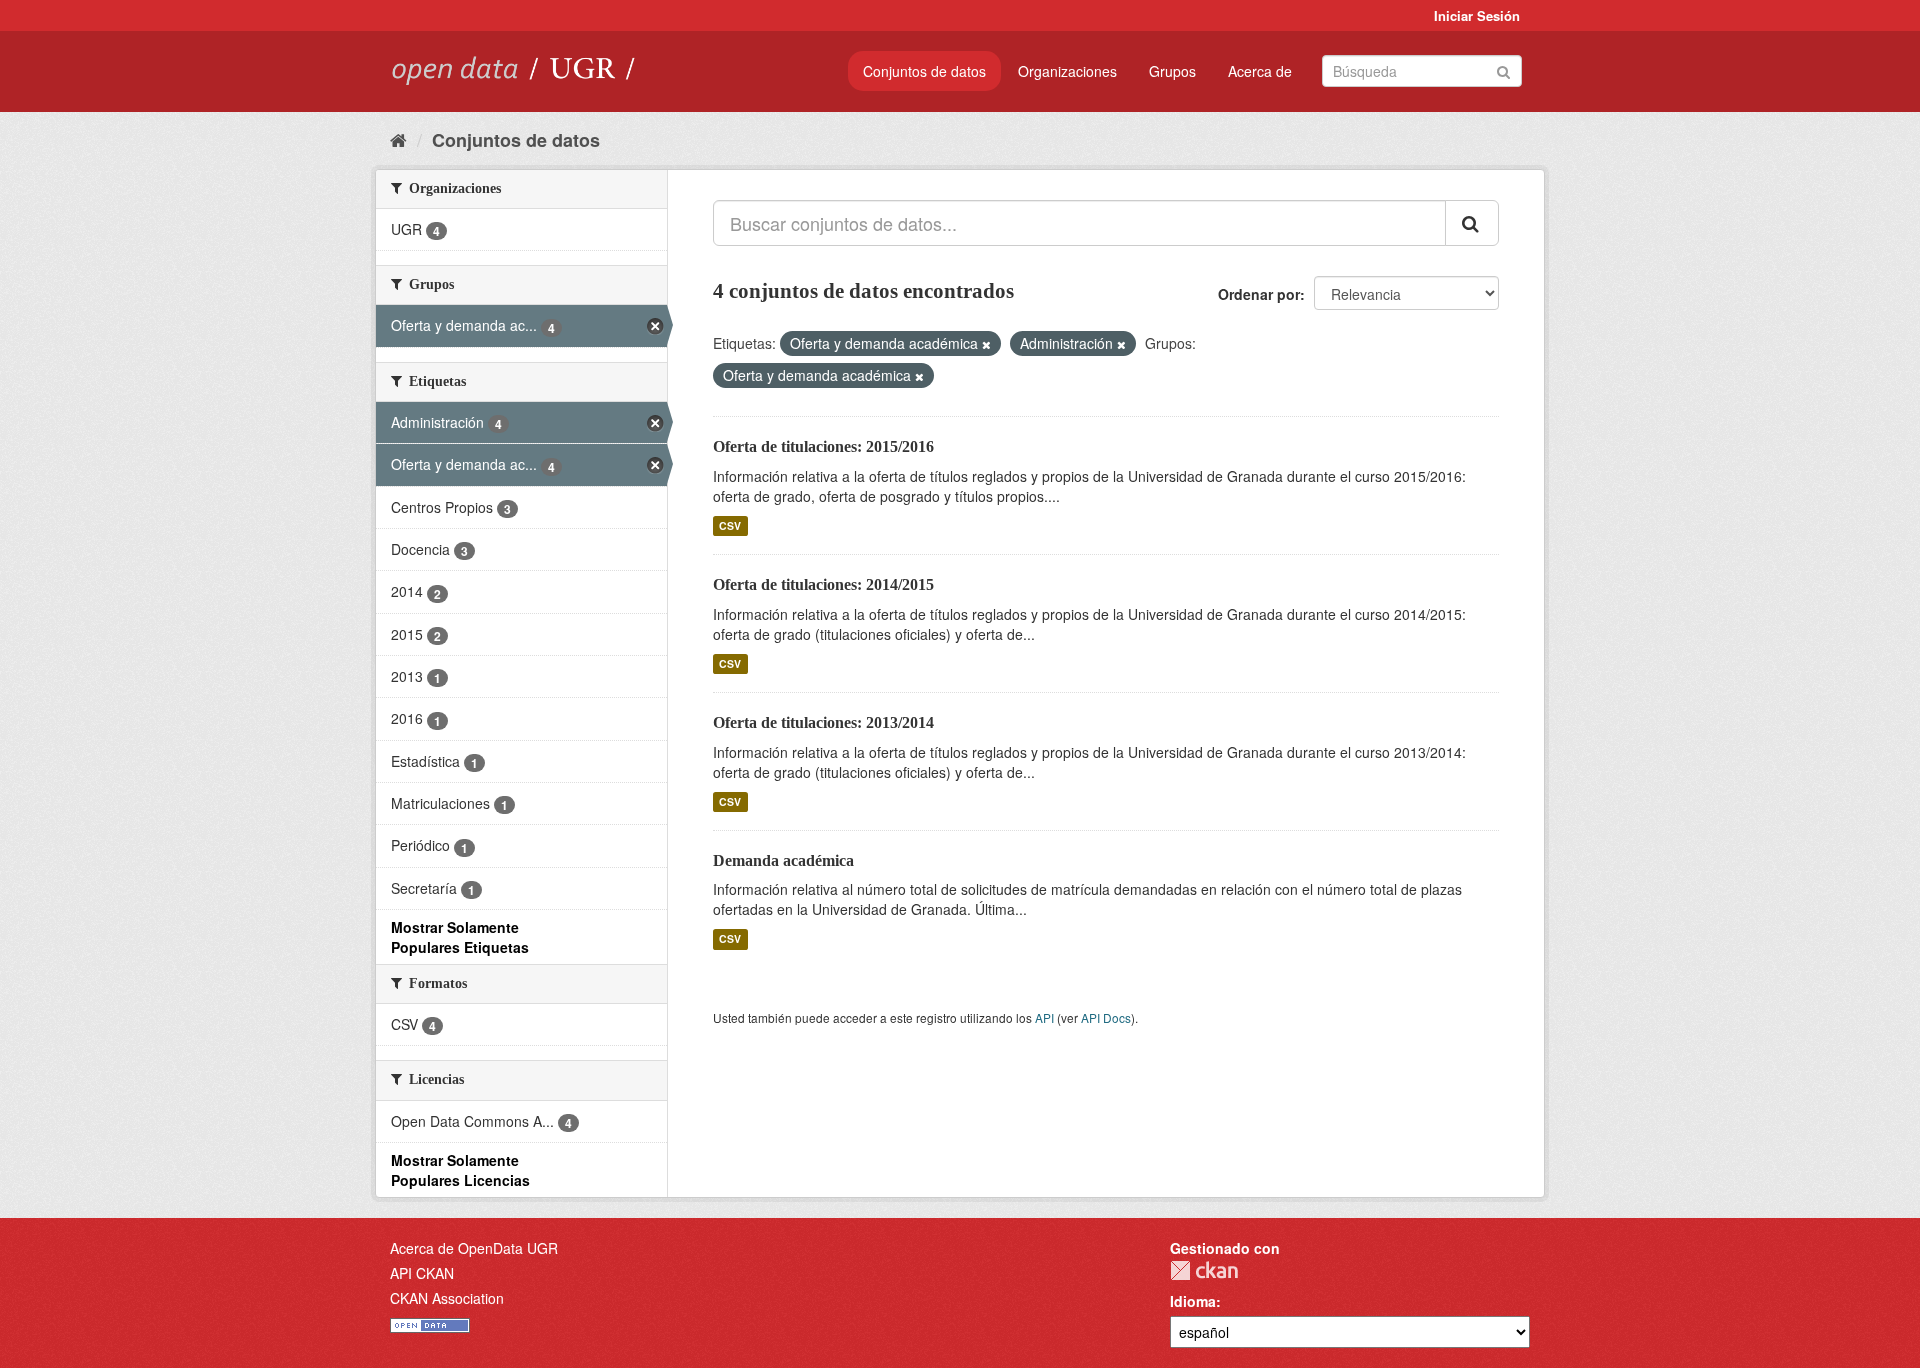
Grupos (1172, 71)
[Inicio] (398, 139)
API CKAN (422, 1273)
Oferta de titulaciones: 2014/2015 (823, 584)
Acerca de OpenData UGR (474, 1248)
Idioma (1193, 1301)
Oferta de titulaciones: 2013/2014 (823, 722)
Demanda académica (783, 860)
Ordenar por (1259, 294)
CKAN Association (447, 1298)
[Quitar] (986, 344)
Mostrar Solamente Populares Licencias (460, 1170)
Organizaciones (1067, 71)
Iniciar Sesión (1477, 15)
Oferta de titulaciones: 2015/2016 (823, 446)
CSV (730, 525)
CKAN (1204, 1270)
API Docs (1106, 1017)
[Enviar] (1503, 69)
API (1044, 1017)
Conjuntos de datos (924, 71)
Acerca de (1260, 71)
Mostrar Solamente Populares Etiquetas (460, 937)
